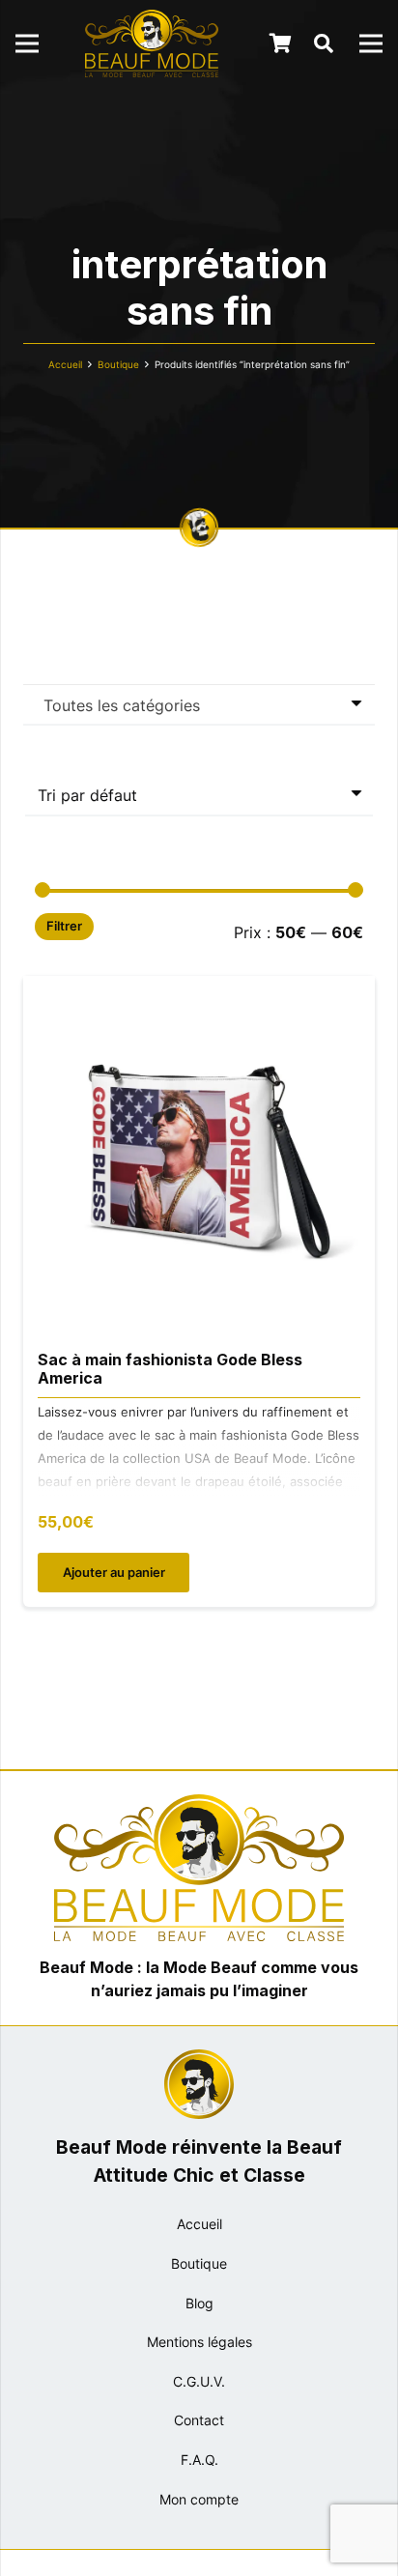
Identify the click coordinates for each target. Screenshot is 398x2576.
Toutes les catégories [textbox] (122, 705)
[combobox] (199, 704)
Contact (199, 2420)
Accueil (65, 365)
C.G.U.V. (199, 2381)
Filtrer (64, 926)
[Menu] (27, 43)
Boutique (118, 365)
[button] (324, 43)
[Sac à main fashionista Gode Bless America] (199, 989)
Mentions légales (199, 2342)
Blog (199, 2303)
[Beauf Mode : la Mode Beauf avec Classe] (152, 43)
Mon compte (199, 2499)
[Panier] (281, 43)
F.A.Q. (199, 2460)
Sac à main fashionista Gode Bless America (170, 1369)
